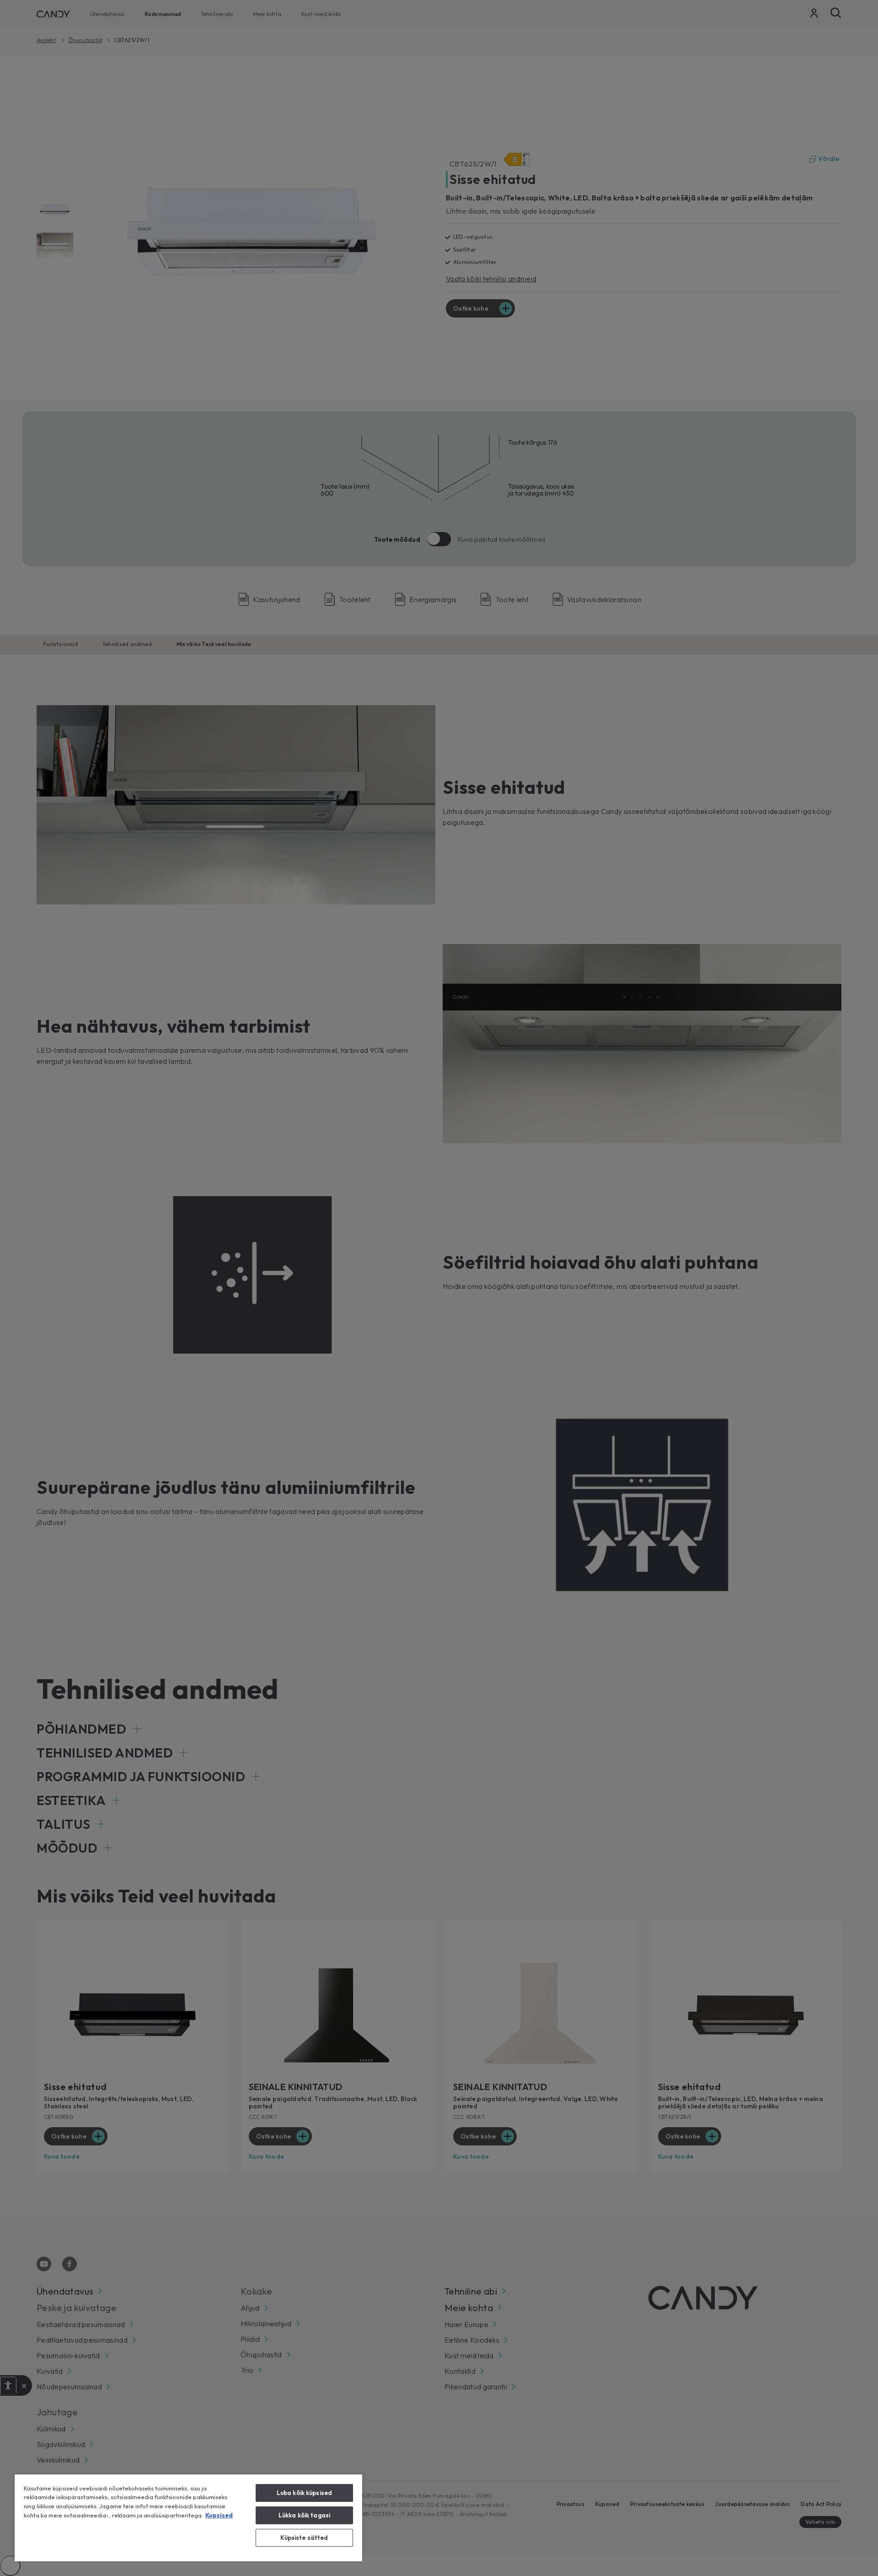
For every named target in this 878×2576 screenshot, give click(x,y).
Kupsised (219, 2515)
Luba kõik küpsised (304, 2493)
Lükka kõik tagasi (304, 2515)
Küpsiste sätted (304, 2538)
